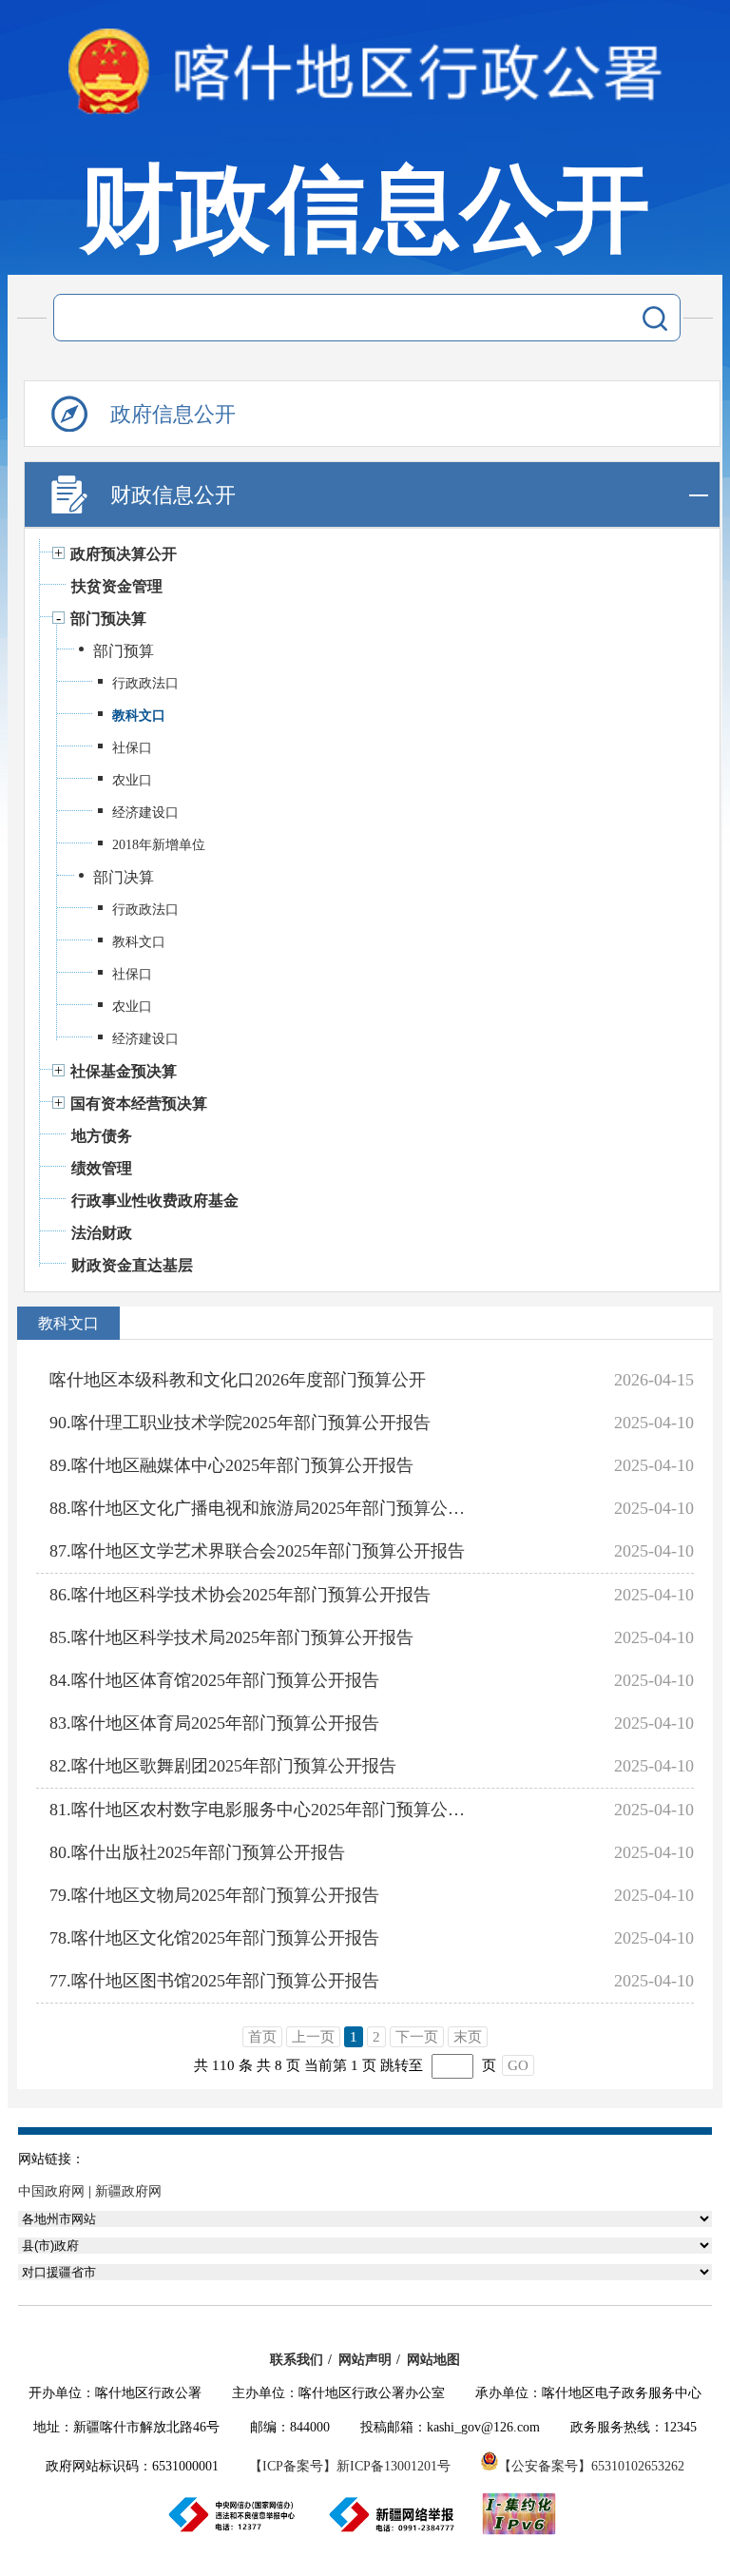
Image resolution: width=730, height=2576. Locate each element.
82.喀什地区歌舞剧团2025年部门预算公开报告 (223, 1766)
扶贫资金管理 (117, 586)
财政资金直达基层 (132, 1265)
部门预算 (124, 651)
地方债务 (102, 1136)
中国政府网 (51, 2191)
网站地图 (433, 2360)
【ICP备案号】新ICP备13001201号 (350, 2466)
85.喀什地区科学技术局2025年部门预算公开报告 (231, 1637)
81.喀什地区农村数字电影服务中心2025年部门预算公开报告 (259, 1810)
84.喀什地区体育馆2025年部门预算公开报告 (214, 1680)
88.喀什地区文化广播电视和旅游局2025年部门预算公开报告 (259, 1508)
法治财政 (102, 1233)
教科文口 (139, 716)
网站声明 (365, 2360)
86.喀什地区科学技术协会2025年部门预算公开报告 (240, 1595)
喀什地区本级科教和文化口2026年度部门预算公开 (238, 1380)
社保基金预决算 (124, 1071)
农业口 (132, 780)
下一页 (417, 2037)
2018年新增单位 (159, 845)
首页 (262, 2037)
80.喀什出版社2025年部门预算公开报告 (197, 1852)
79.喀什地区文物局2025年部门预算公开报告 (214, 1895)
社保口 (132, 748)
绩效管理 (102, 1168)
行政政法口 (145, 683)
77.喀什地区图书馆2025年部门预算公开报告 (214, 1981)
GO (518, 2065)
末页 (468, 2037)
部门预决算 (108, 619)
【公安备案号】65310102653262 (591, 2466)
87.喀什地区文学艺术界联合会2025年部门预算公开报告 (257, 1551)
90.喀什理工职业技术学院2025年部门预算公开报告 (240, 1423)
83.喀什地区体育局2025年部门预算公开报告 (214, 1723)
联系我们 (297, 2360)
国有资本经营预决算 (139, 1104)
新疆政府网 (128, 2191)
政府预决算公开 (124, 554)
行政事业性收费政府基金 (155, 1201)
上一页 (313, 2037)
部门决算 (124, 877)
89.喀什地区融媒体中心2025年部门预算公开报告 (231, 1465)
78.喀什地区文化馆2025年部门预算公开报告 (214, 1938)
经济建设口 (145, 813)
